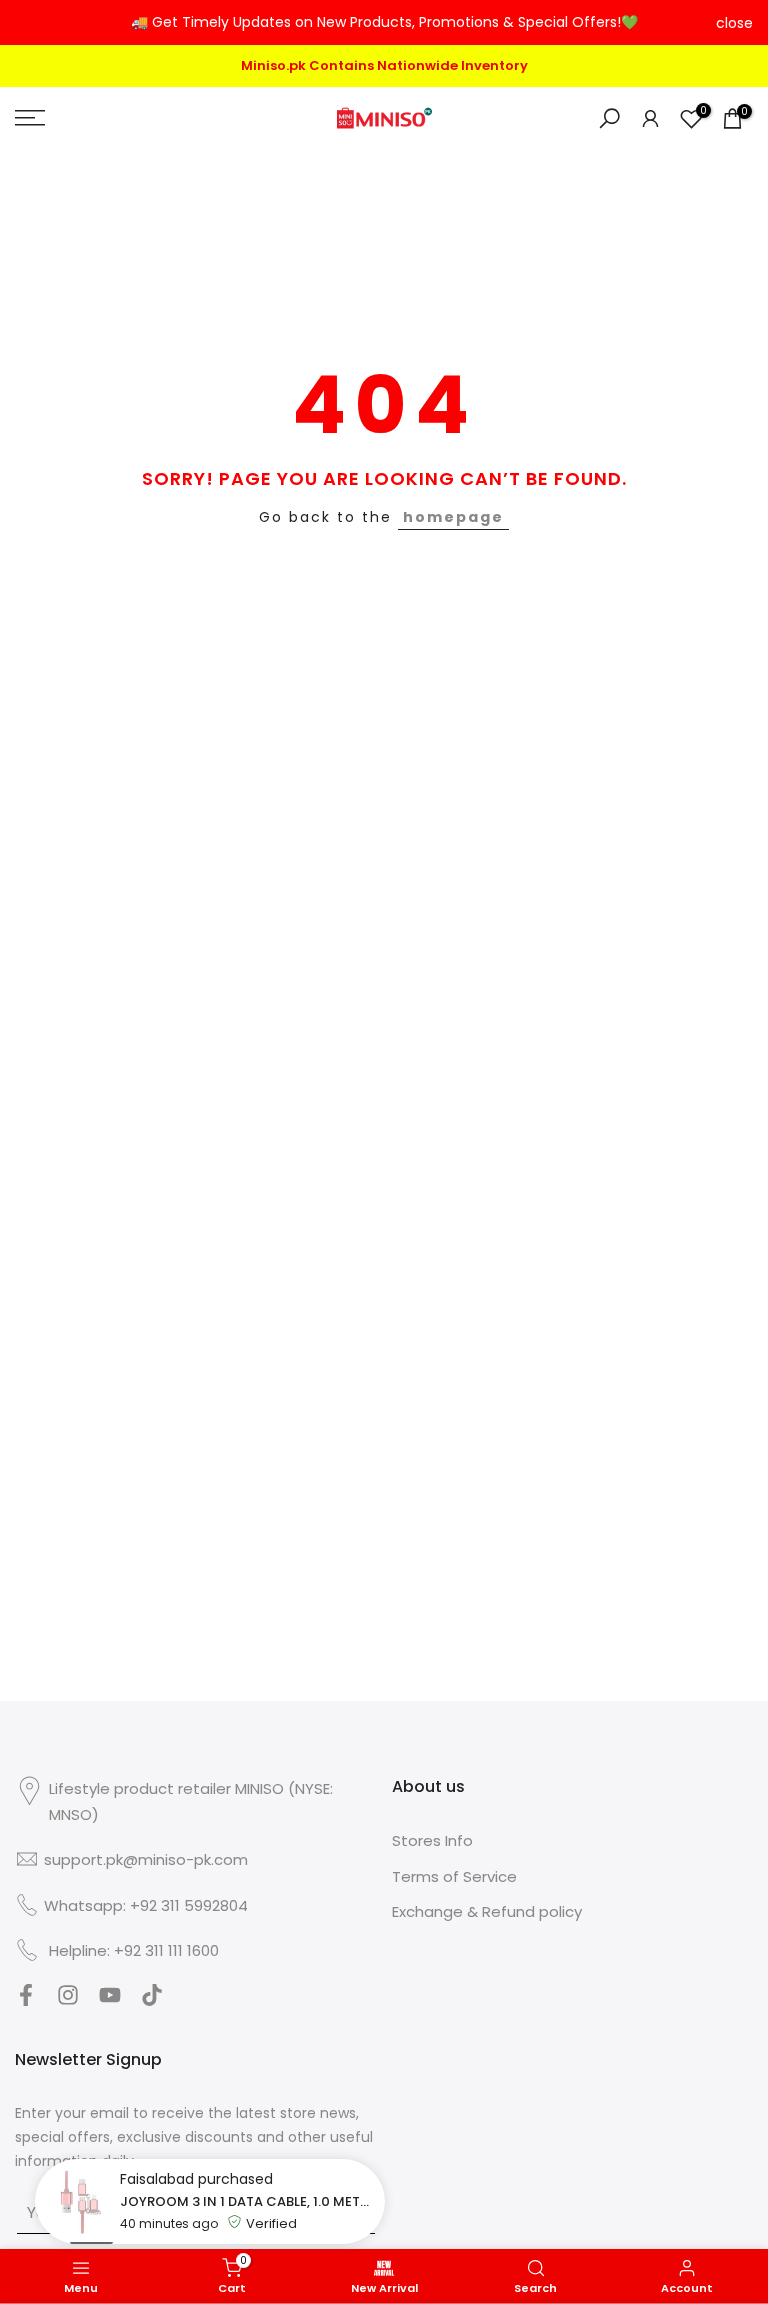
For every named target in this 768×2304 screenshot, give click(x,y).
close (33, 23)
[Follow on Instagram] (68, 2001)
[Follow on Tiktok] (152, 2001)
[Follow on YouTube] (110, 2001)
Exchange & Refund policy (487, 1911)
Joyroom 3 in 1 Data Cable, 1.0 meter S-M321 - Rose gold (247, 2201)
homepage (453, 517)
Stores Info (432, 1840)
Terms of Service (454, 1876)
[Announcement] (384, 23)
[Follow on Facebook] (26, 2001)
